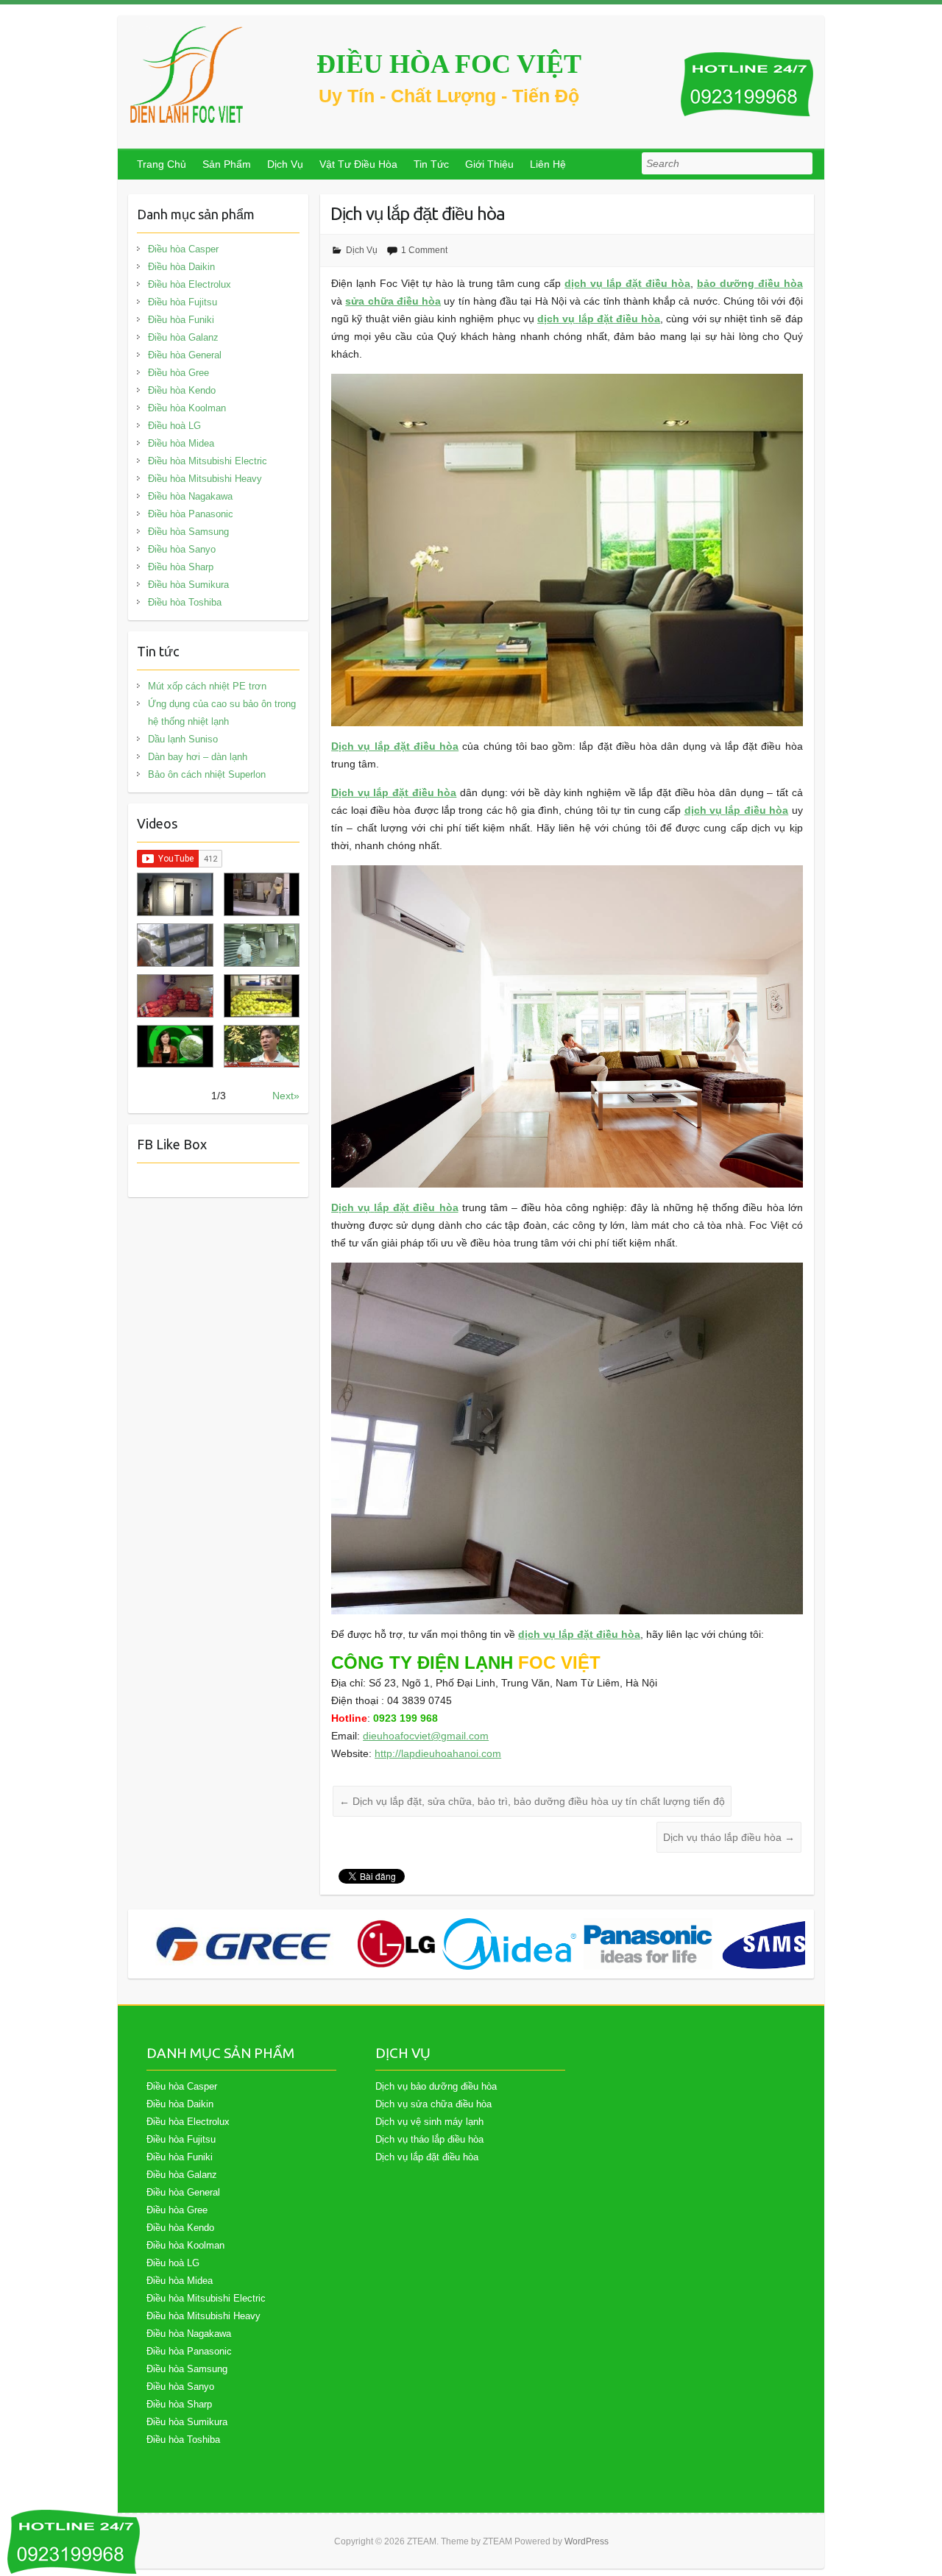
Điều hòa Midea (181, 443)
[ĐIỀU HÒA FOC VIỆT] (188, 75)
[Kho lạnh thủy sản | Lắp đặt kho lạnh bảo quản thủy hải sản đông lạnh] (262, 945)
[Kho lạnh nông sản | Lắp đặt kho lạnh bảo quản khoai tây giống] (175, 1047)
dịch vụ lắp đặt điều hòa (579, 1634)
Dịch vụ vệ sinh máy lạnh (429, 2122)
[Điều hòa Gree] (244, 1944)
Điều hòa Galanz (183, 337)
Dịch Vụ (285, 164)
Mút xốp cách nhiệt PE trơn (207, 686)
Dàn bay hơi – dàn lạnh (198, 757)
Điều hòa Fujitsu (183, 302)
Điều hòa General (185, 355)
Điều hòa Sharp (181, 567)
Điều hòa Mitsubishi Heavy (205, 479)
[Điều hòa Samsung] (797, 1944)
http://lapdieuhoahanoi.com (438, 1753)
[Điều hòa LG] (396, 1944)
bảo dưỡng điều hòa (750, 283)
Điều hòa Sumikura (188, 585)
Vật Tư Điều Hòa (358, 164)
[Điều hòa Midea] (509, 1944)
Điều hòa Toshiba (185, 602)
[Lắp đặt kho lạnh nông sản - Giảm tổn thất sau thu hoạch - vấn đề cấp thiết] (262, 1047)
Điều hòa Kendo (182, 390)
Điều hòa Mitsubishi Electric (208, 461)
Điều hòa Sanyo (182, 549)
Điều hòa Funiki (181, 320)
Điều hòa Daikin (181, 267)
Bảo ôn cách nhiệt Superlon (207, 774)
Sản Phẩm (227, 164)
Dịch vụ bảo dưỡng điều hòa (436, 2086)
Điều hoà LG (174, 426)
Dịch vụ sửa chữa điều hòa (433, 2104)
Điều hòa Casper (183, 249)
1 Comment (424, 250)
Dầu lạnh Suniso (183, 739)
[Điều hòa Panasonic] (648, 1944)
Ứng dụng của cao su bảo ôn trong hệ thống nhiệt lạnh (222, 713)
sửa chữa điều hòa (393, 301)
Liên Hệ (548, 164)
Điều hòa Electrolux (190, 284)
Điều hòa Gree (178, 373)
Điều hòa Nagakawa (190, 496)
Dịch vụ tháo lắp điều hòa (729, 1837)
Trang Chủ (162, 164)
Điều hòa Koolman (187, 408)
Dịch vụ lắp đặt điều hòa (395, 746)
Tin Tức (431, 164)
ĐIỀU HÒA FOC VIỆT (449, 64)
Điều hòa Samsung (188, 532)
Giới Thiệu (489, 164)
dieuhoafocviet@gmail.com (426, 1736)
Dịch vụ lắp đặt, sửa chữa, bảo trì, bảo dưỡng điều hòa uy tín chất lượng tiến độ (532, 1801)
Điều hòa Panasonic (191, 514)
